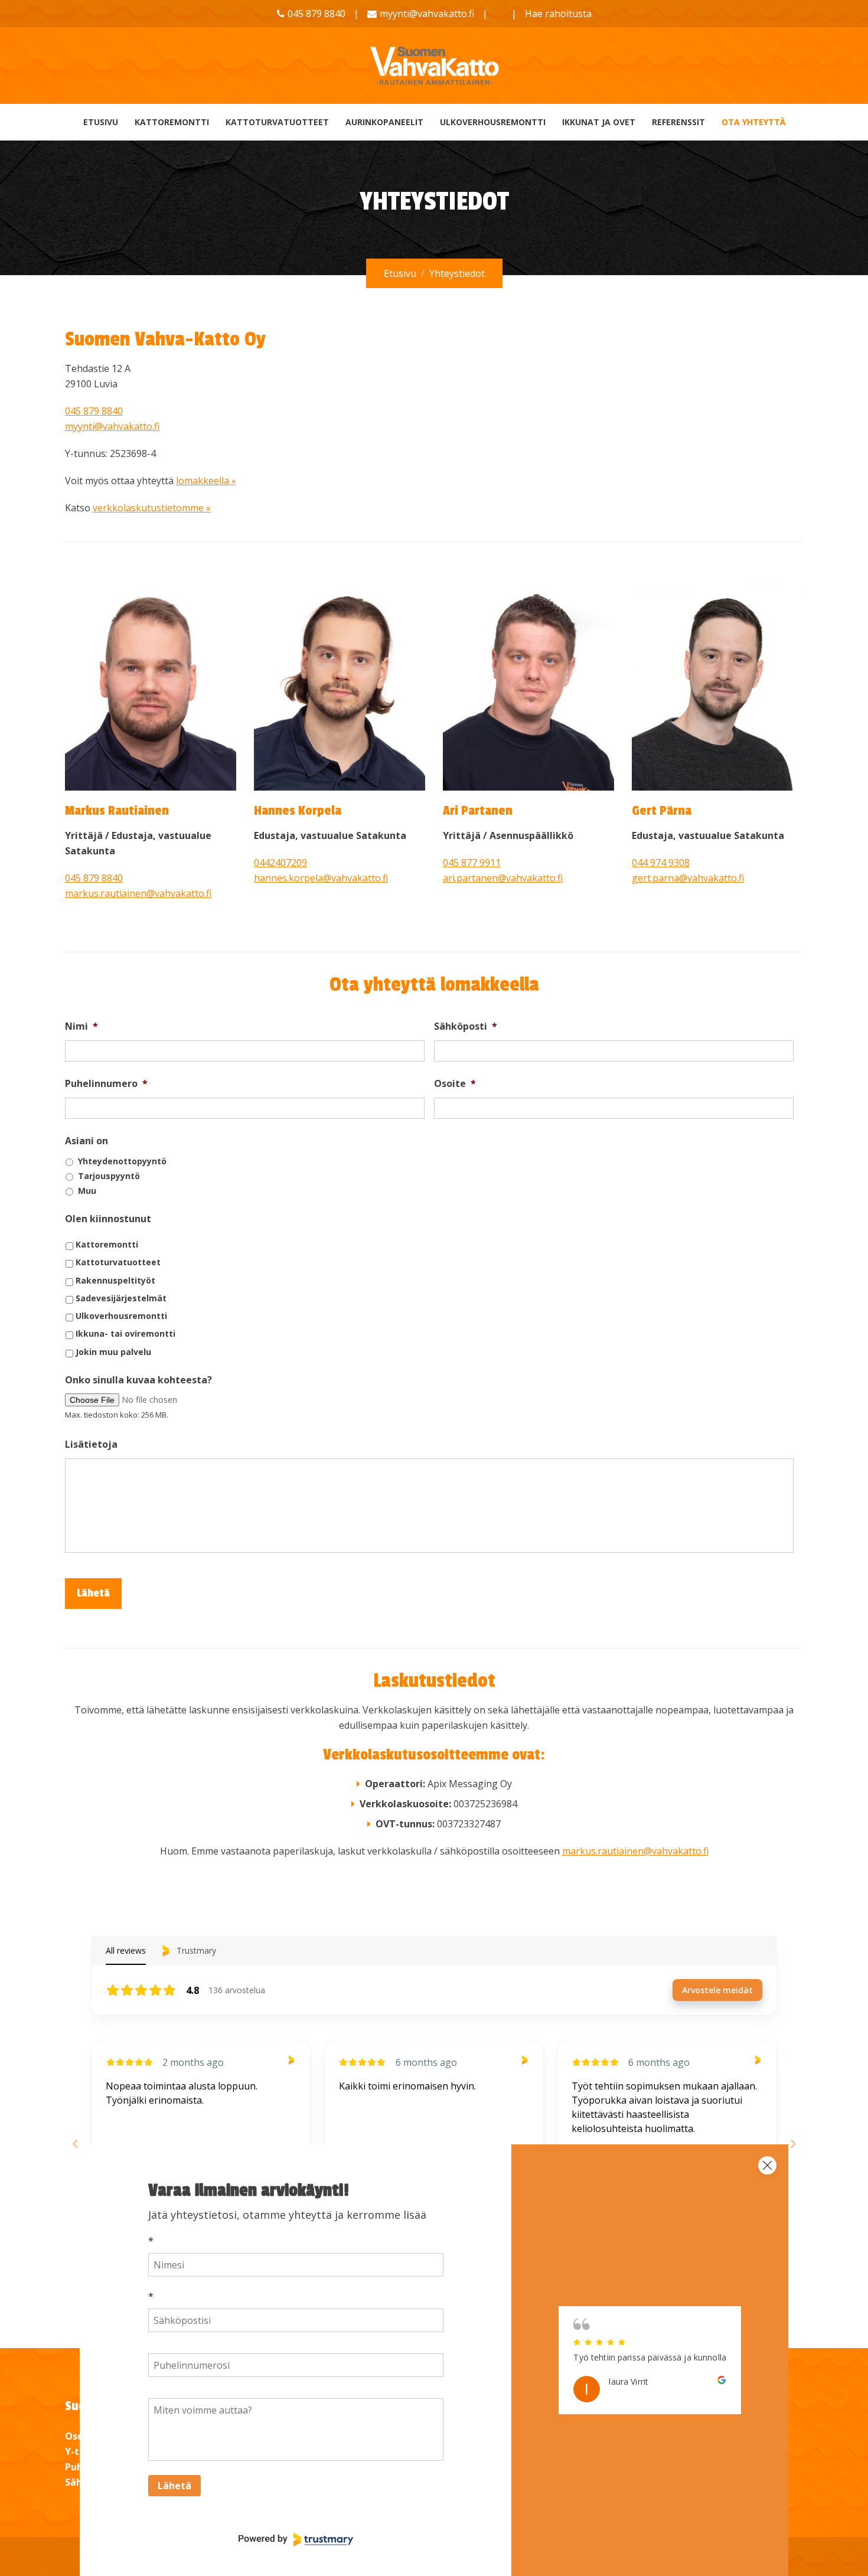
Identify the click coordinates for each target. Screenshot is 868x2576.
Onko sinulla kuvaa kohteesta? (138, 1380)
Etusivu (101, 122)
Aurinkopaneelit (384, 122)
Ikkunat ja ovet (599, 122)
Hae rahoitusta (558, 14)
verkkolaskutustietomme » (152, 508)
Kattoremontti (172, 122)
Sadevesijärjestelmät (121, 1298)
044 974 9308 (661, 863)
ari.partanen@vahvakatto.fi (503, 878)
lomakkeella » (206, 481)
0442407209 (280, 863)
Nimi (81, 1026)
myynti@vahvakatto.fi (427, 14)
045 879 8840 (94, 411)
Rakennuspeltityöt (115, 1280)
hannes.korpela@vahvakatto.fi (321, 878)
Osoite (455, 1084)
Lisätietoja (91, 1444)
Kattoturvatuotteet (277, 122)
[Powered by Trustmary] (296, 2539)
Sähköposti (466, 1026)
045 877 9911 (472, 863)
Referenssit (678, 122)
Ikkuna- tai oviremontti (125, 1333)
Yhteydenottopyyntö (122, 1161)
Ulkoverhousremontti (493, 122)
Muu (87, 1191)
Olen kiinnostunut (108, 1219)
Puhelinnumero (106, 1084)
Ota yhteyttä (753, 122)
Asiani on (87, 1141)
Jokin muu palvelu (113, 1352)
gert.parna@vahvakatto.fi (688, 878)
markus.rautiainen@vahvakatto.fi (138, 893)
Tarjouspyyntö (109, 1176)
